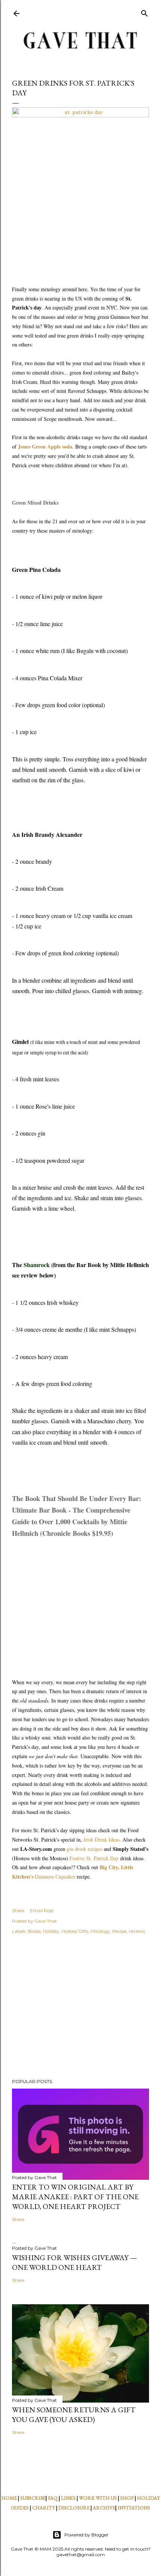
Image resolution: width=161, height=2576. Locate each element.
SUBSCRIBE (33, 2498)
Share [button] (18, 1911)
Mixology (100, 1931)
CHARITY (44, 2508)
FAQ (53, 2498)
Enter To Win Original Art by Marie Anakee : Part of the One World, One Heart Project (75, 2197)
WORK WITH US (98, 2498)
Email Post (42, 1911)
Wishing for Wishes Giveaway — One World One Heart (75, 2262)
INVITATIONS (134, 2508)
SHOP (127, 2498)
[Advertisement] (80, 2008)
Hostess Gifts (75, 1931)
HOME (9, 2498)
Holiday (51, 1931)
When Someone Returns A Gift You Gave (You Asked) (74, 2415)
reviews (137, 1931)
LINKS (68, 2498)
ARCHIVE (104, 2508)
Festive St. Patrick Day (94, 1858)
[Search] (145, 12)
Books (34, 1931)
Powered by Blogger (86, 2535)
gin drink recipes (84, 1849)
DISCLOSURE (74, 2508)
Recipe (119, 1931)
